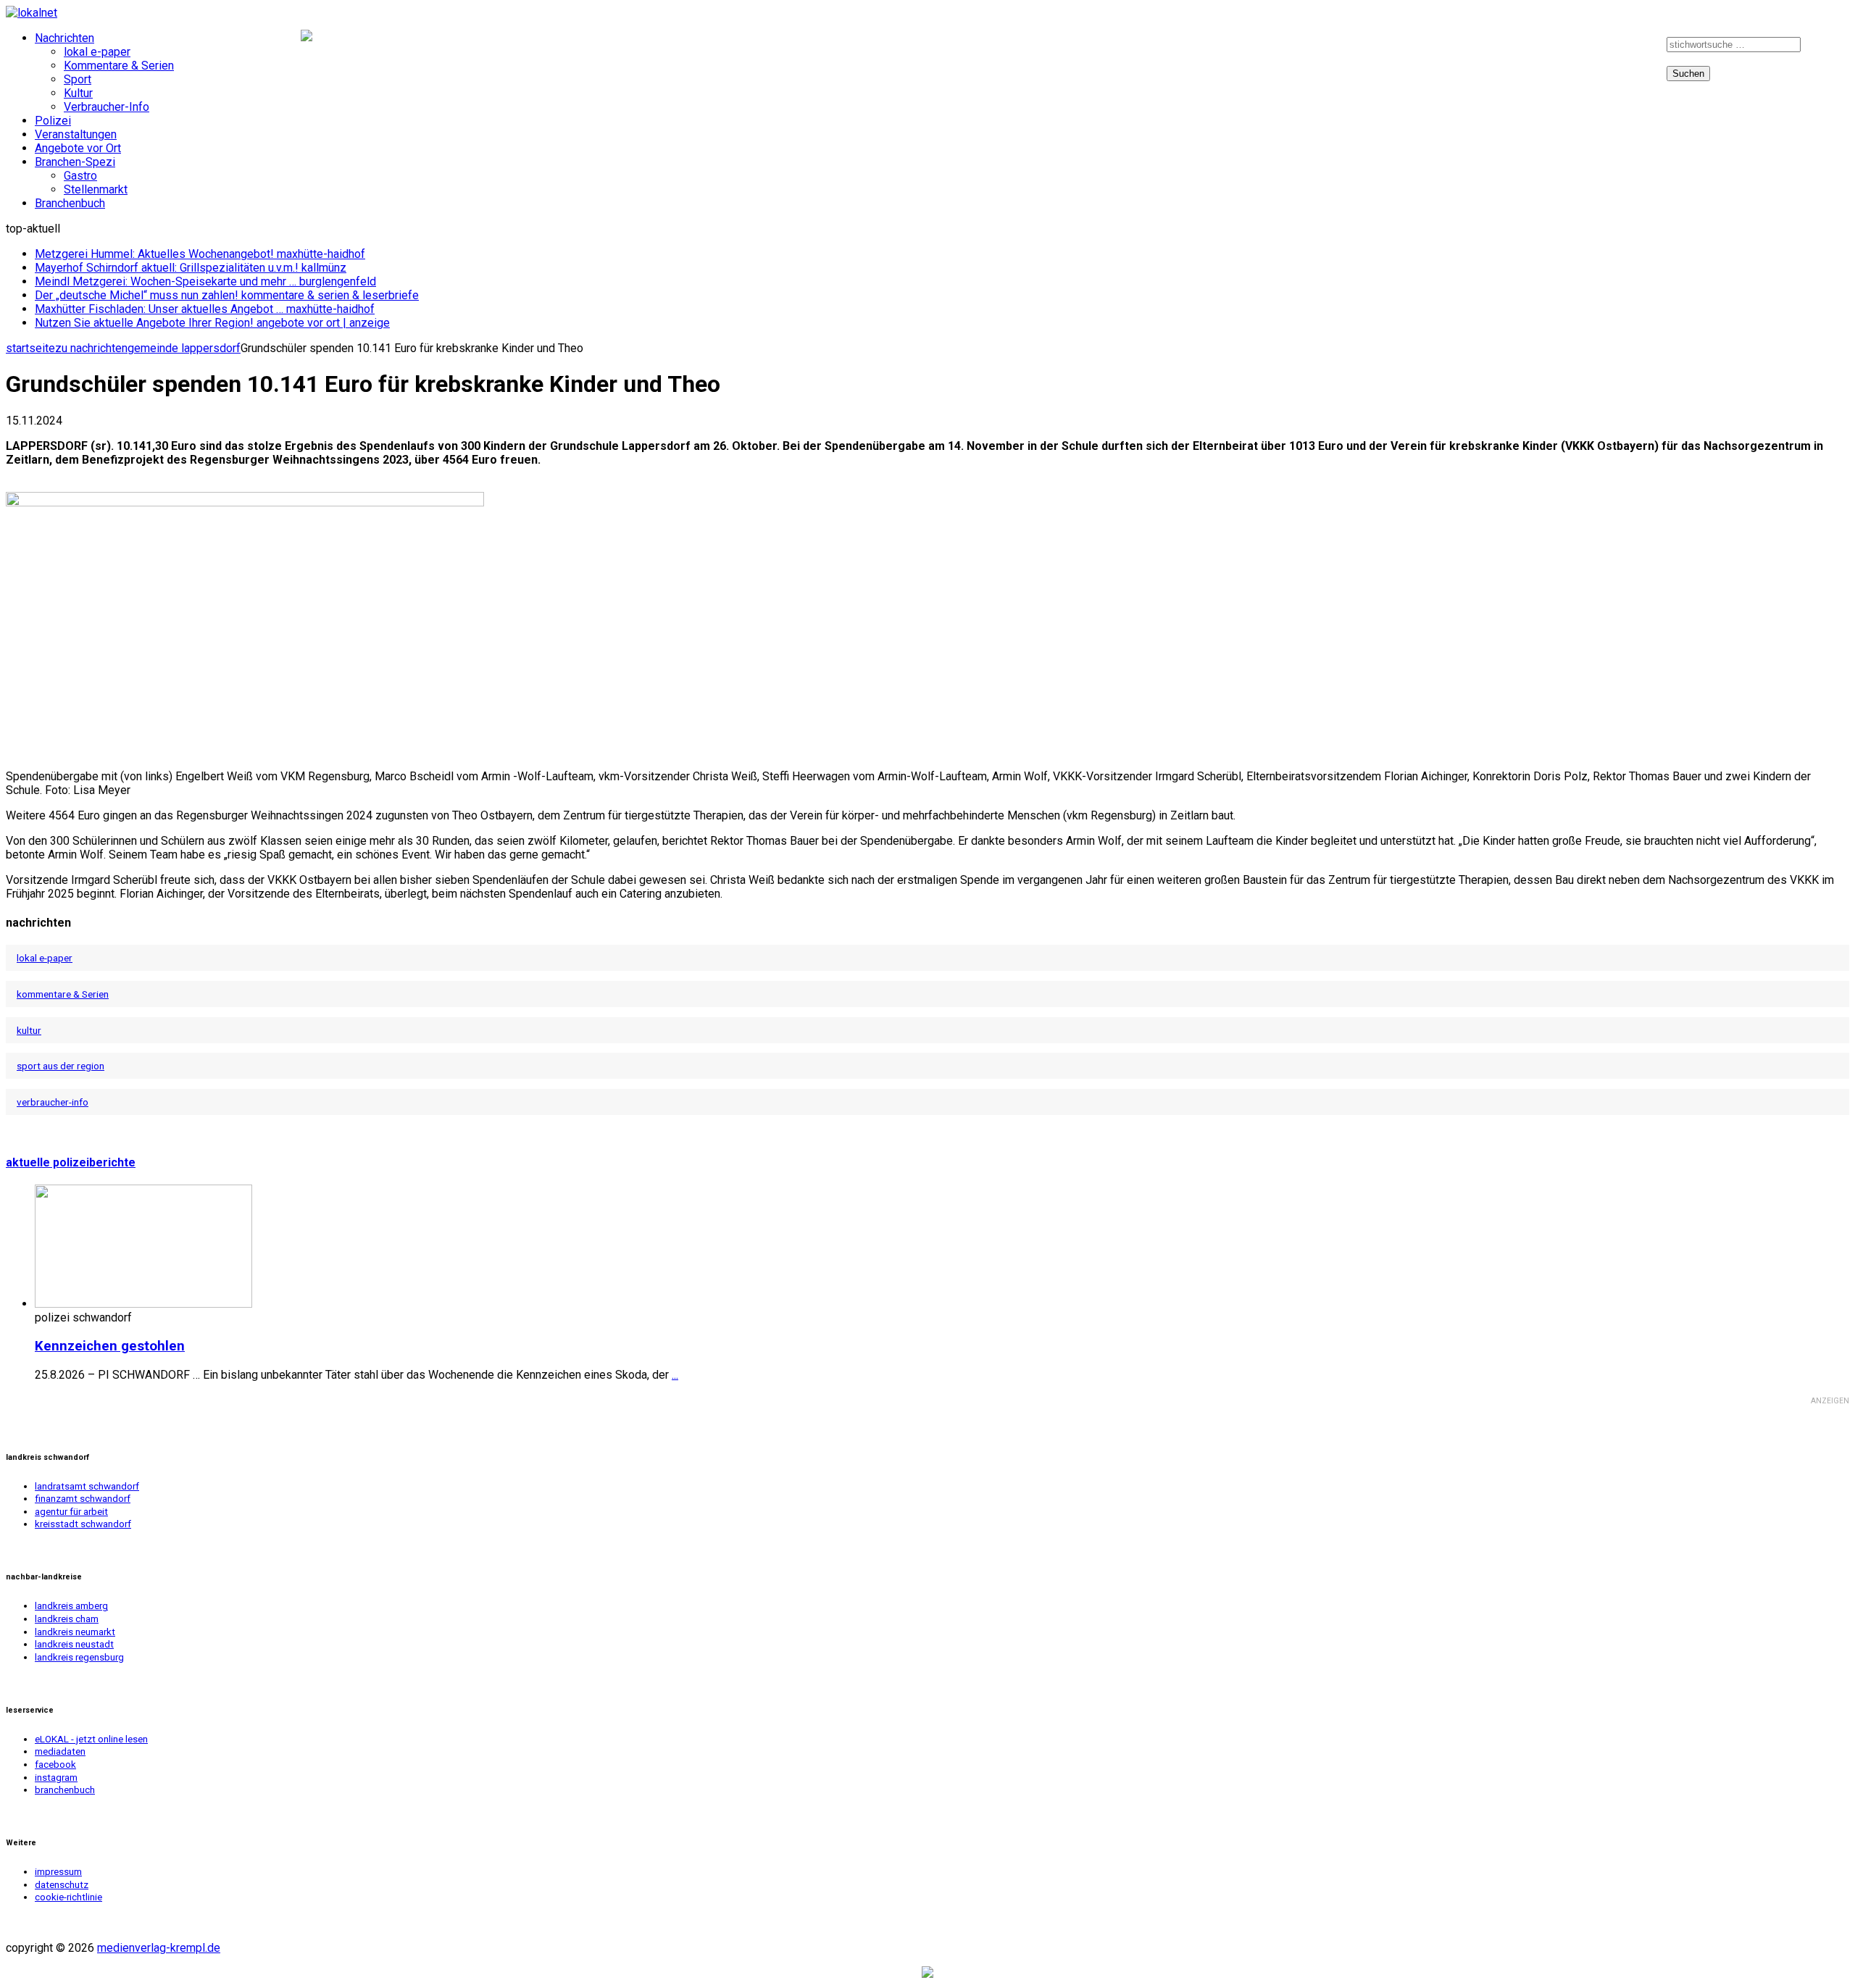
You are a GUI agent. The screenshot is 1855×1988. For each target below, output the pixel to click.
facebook (1570, 48)
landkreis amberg (71, 1606)
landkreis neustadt (74, 1644)
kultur (29, 1030)
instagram (1625, 48)
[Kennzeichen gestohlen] (143, 1304)
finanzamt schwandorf (83, 1499)
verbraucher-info (53, 1102)
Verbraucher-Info (107, 107)
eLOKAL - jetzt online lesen (91, 1739)
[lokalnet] (927, 13)
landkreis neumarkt (75, 1632)
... (675, 1375)
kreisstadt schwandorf (83, 1524)
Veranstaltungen (76, 134)
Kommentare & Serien (119, 66)
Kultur (78, 93)
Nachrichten (64, 38)
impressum (58, 1872)
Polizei (53, 121)
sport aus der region (61, 1066)
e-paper (1521, 48)
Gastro (80, 176)
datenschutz (62, 1885)
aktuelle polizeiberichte (71, 1162)
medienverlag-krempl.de (159, 1948)
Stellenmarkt (96, 189)
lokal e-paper (97, 52)
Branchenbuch (70, 203)
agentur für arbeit (71, 1512)
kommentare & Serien (63, 994)
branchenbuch (65, 1790)
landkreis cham (67, 1619)
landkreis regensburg (79, 1657)
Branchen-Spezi (75, 162)
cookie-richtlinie (68, 1897)
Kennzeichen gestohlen (110, 1346)
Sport (78, 79)
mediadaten (60, 1751)
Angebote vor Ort (78, 148)
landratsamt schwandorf (87, 1486)
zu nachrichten (91, 348)
